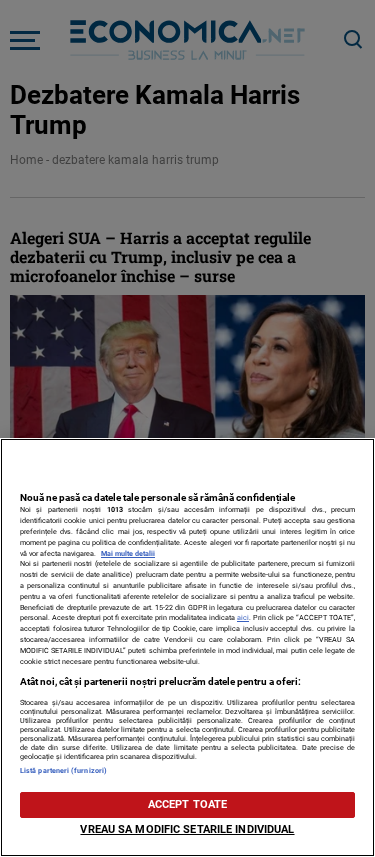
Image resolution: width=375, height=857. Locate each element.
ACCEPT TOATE (187, 804)
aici (243, 617)
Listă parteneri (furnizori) (63, 770)
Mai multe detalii (128, 553)
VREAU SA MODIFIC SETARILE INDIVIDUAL (187, 829)
